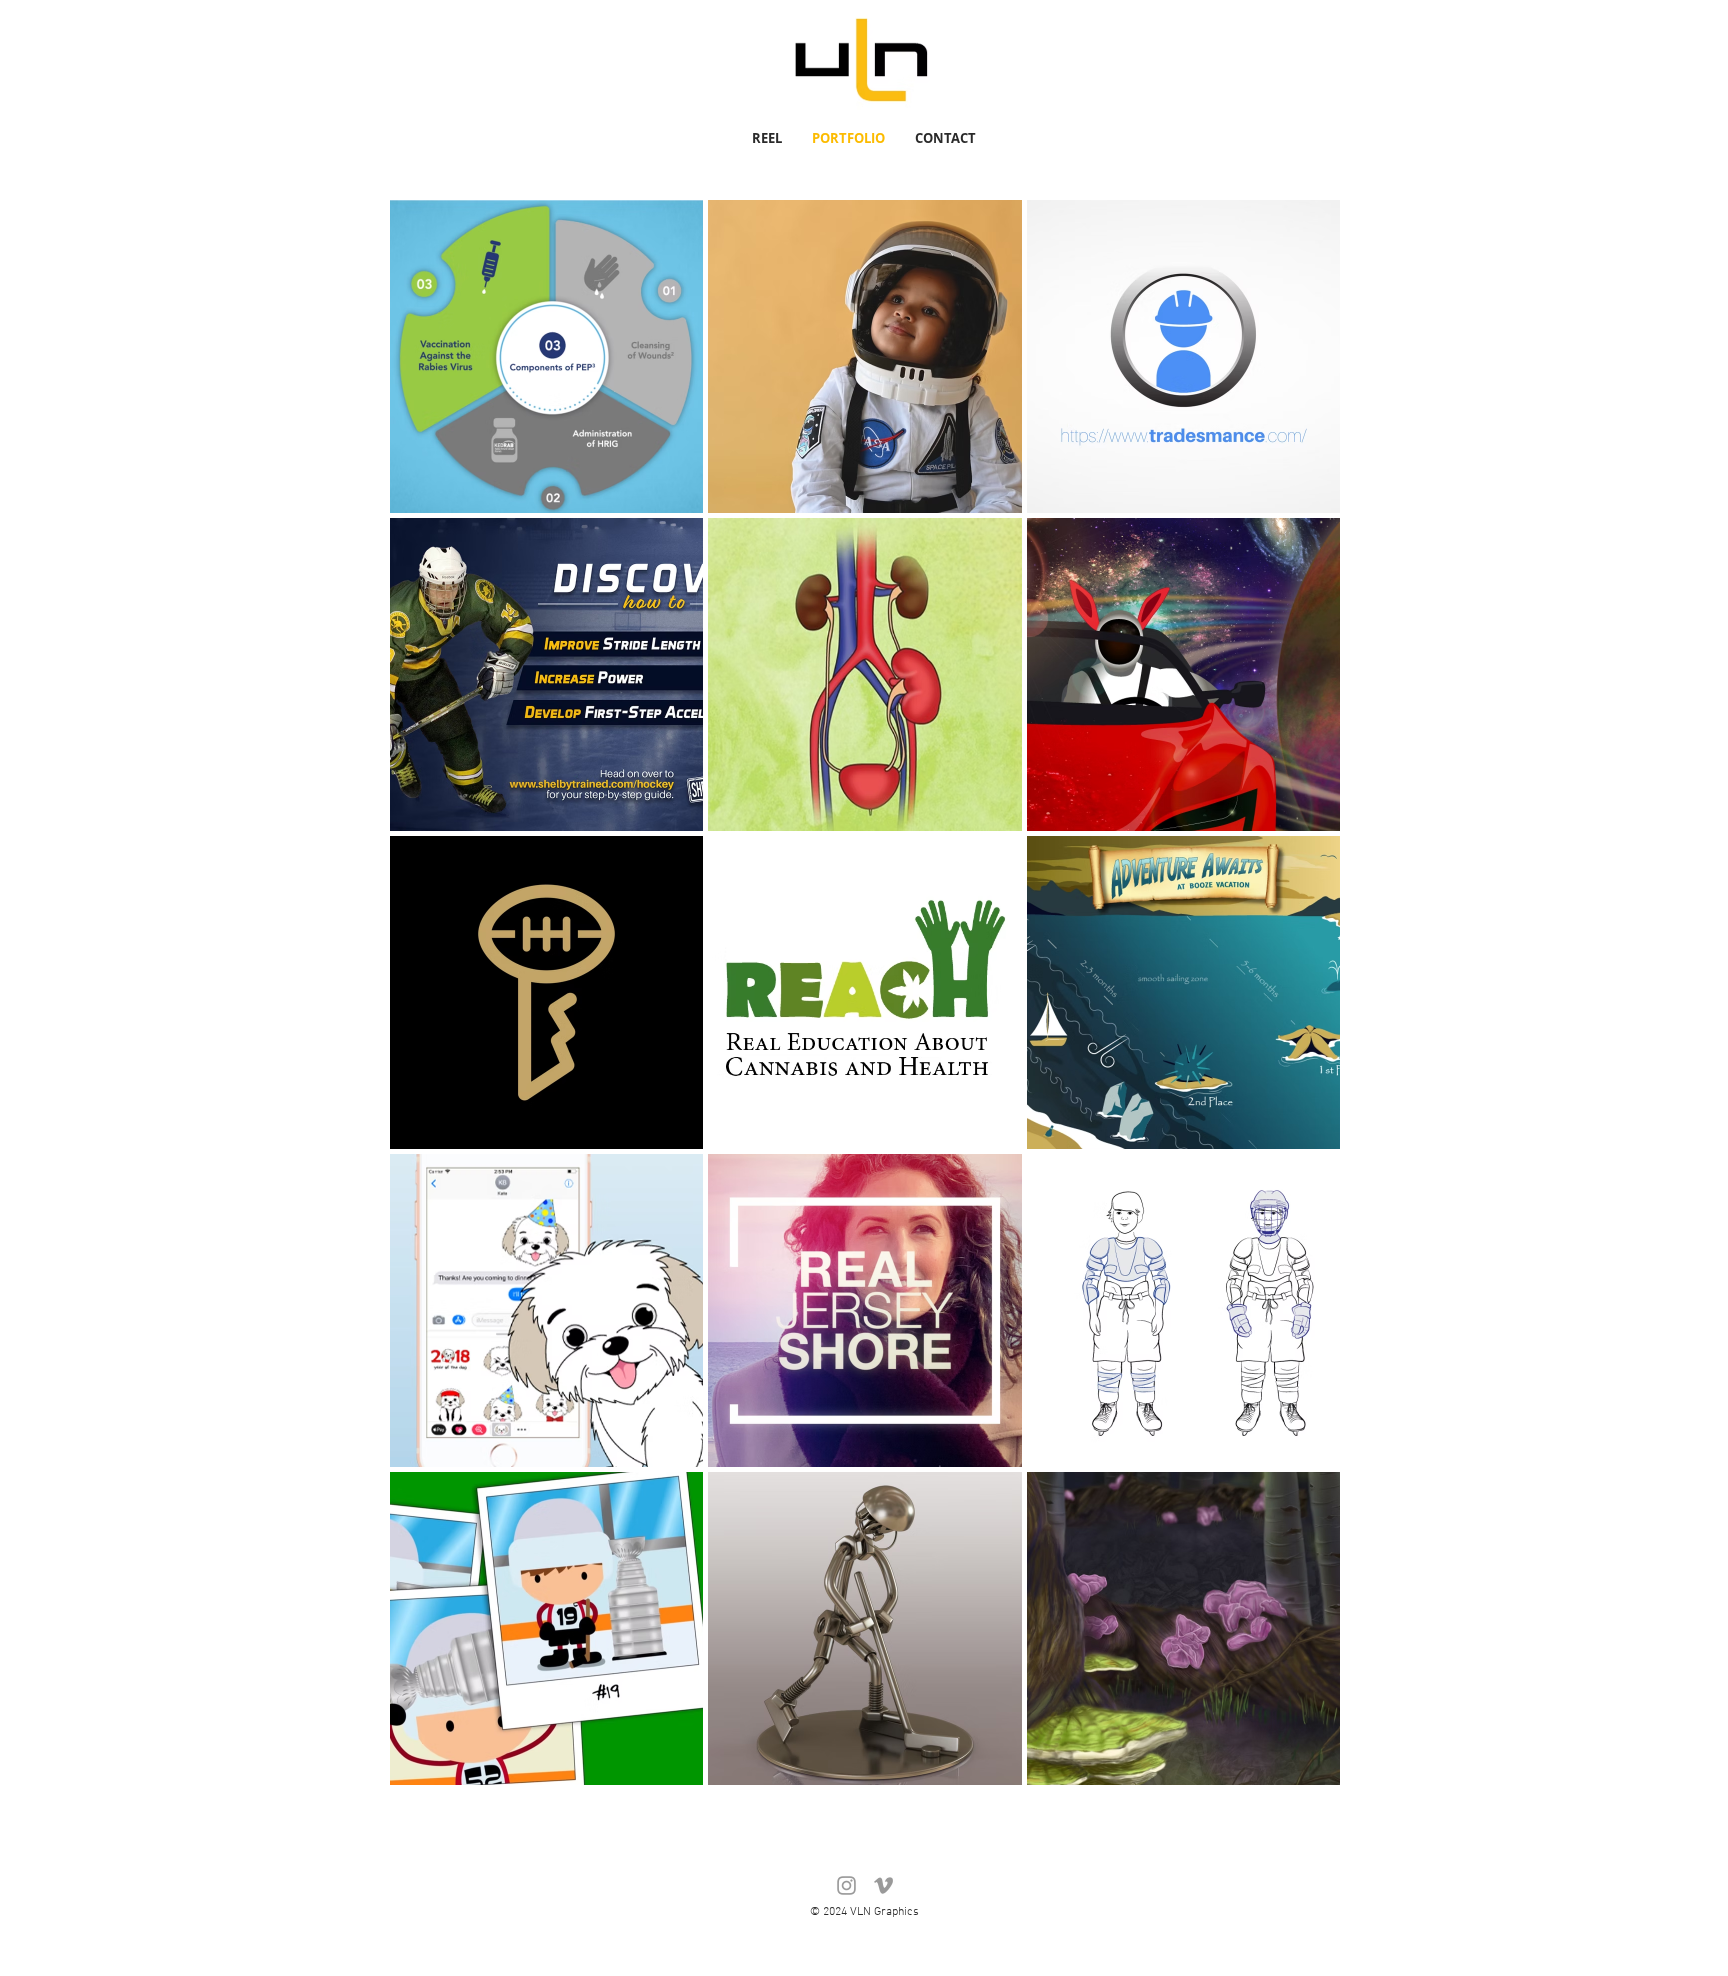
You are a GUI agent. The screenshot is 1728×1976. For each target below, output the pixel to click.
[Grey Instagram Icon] (846, 1885)
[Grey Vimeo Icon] (883, 1885)
